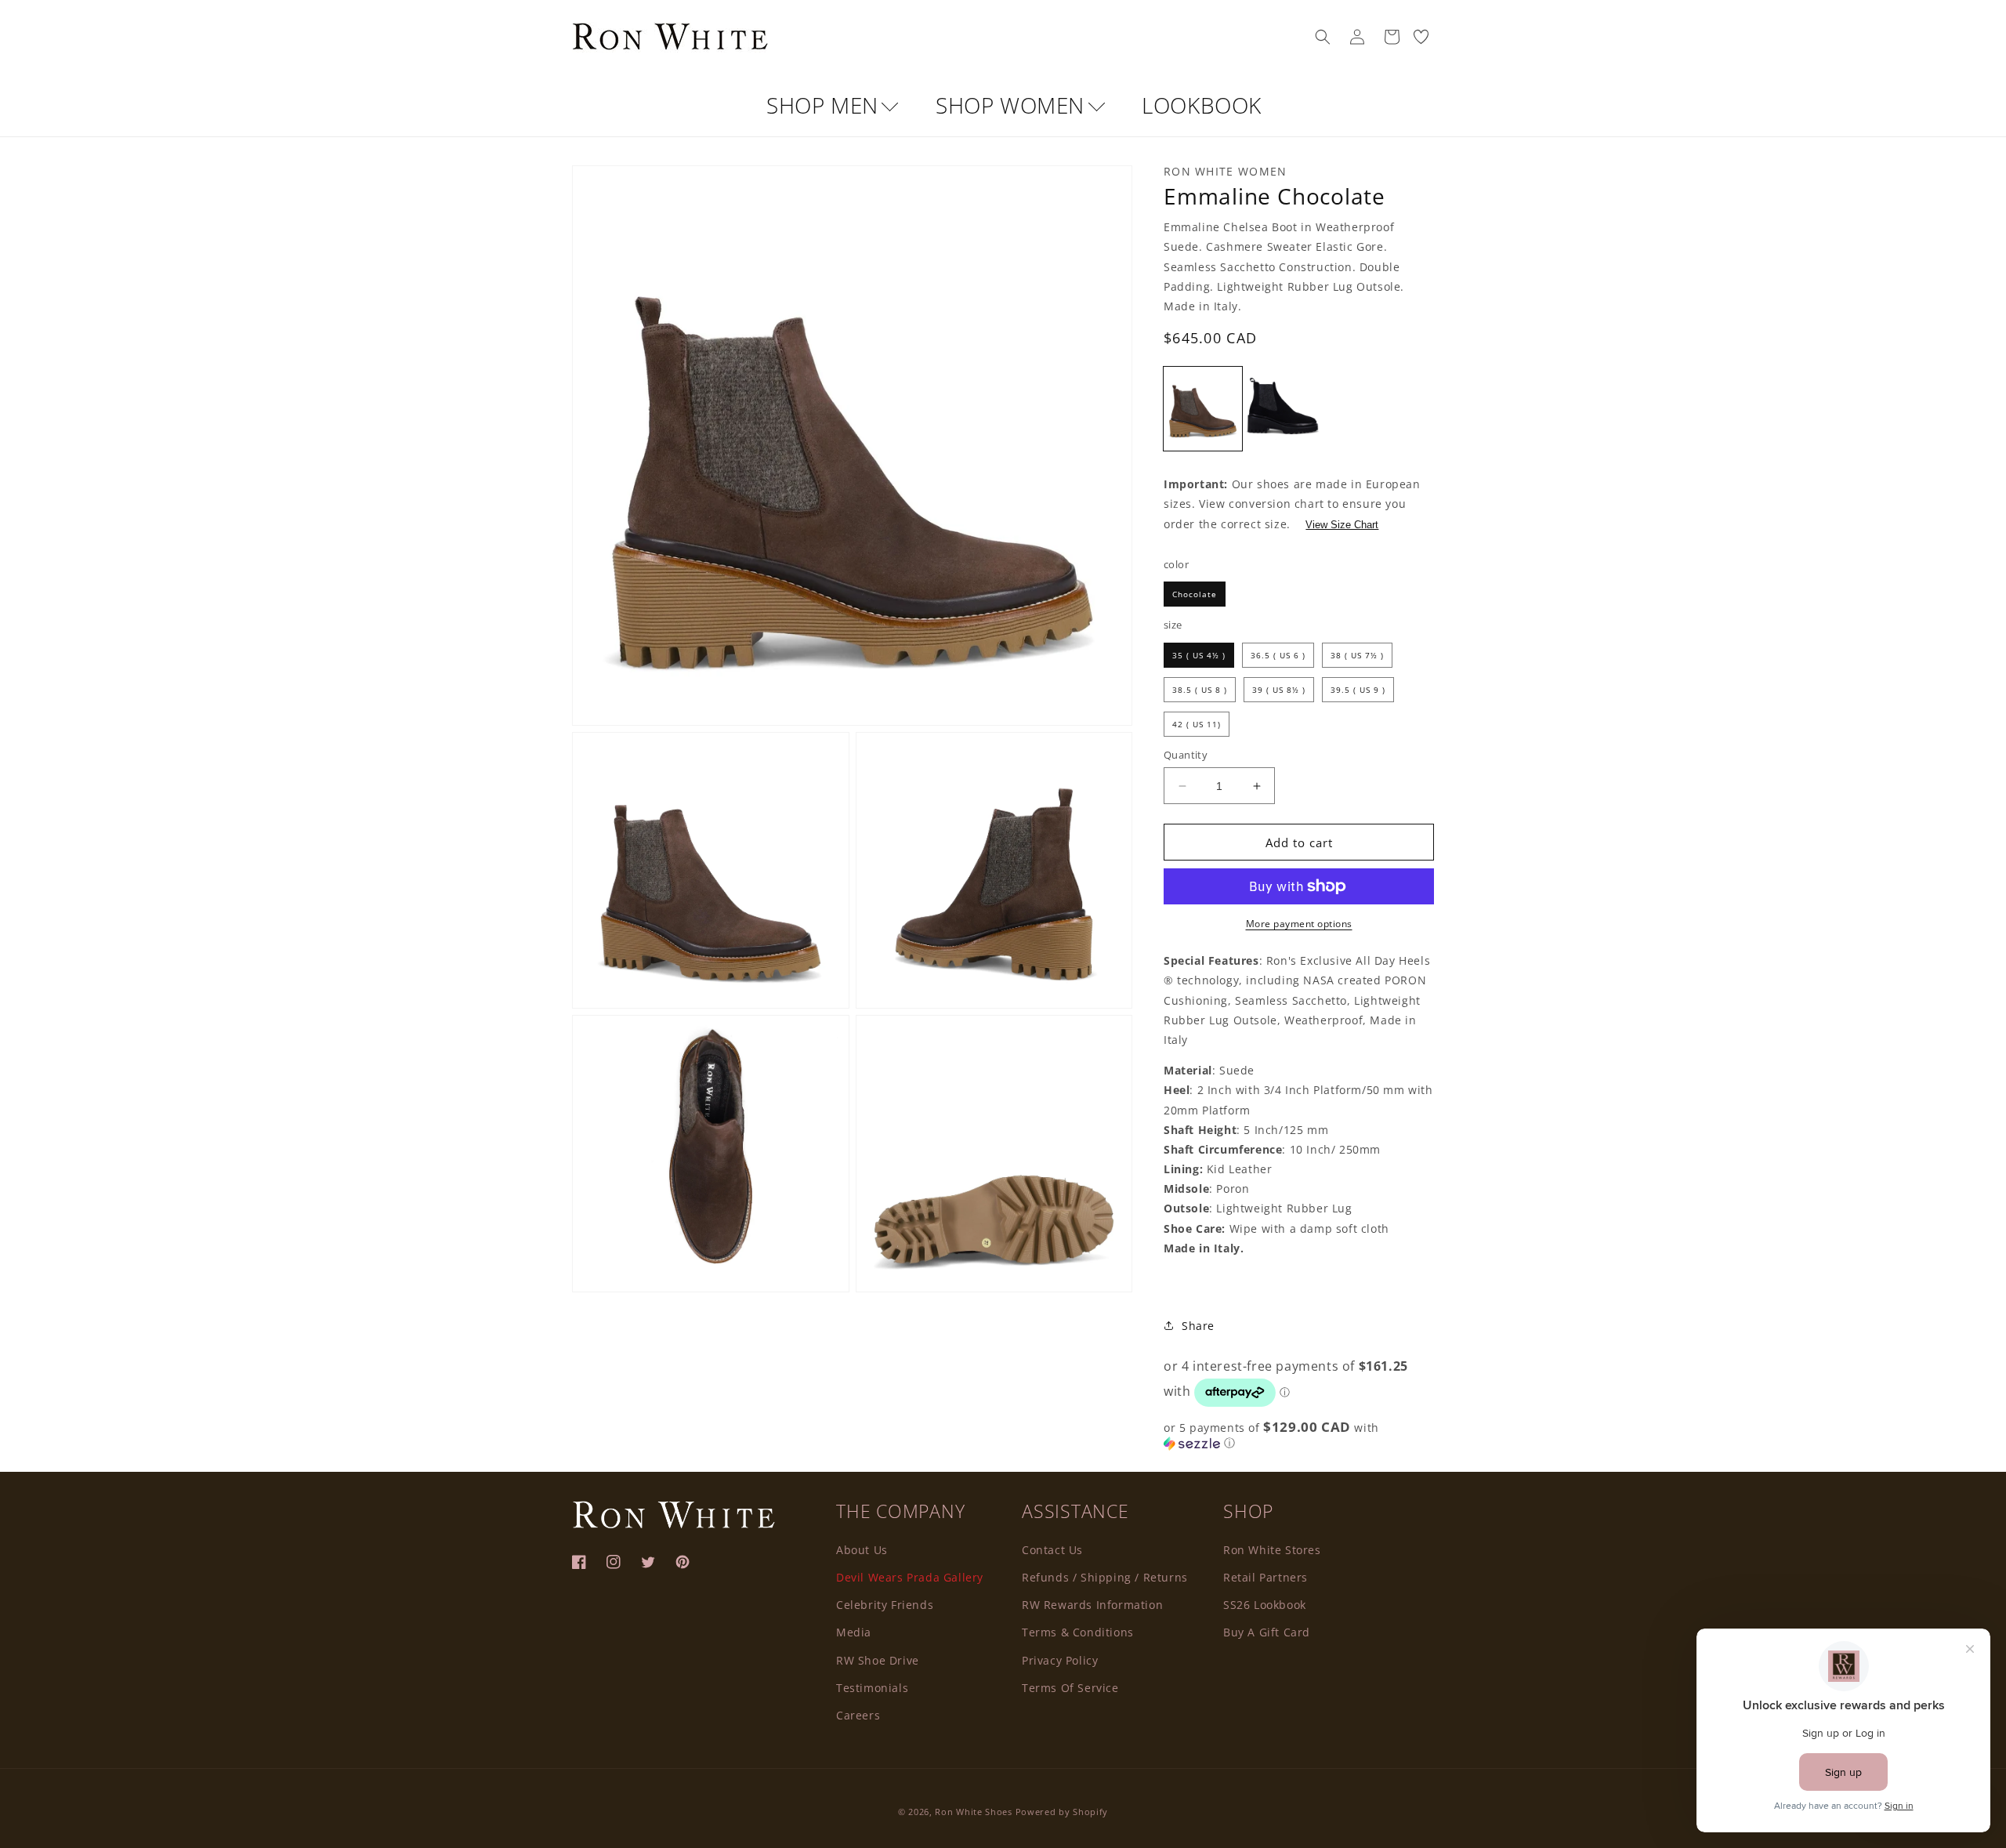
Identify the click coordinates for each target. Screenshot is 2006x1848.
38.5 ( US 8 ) (1200, 690)
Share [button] (1198, 1326)
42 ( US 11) (1197, 724)
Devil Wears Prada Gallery (910, 1577)
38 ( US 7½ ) (1357, 655)
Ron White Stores (1272, 1550)
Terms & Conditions (1078, 1632)
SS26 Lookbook (1265, 1605)
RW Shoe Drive (878, 1660)
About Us (862, 1550)
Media (854, 1632)
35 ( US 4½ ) (1199, 655)
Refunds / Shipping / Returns (1105, 1577)
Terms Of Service (1070, 1688)
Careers (858, 1715)
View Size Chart (1342, 525)
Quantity (1186, 755)
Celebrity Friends (885, 1605)
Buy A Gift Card (1267, 1632)
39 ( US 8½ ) (1279, 690)
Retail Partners (1266, 1577)
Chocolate (1195, 594)
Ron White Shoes (975, 1812)
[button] (1323, 37)
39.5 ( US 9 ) (1358, 690)
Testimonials (872, 1688)
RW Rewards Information (1092, 1605)
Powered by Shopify (1062, 1812)
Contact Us (1052, 1550)
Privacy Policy (1060, 1660)
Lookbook (1202, 105)
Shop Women (1013, 105)
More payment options (1299, 924)
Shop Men (825, 105)
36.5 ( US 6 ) (1278, 655)
